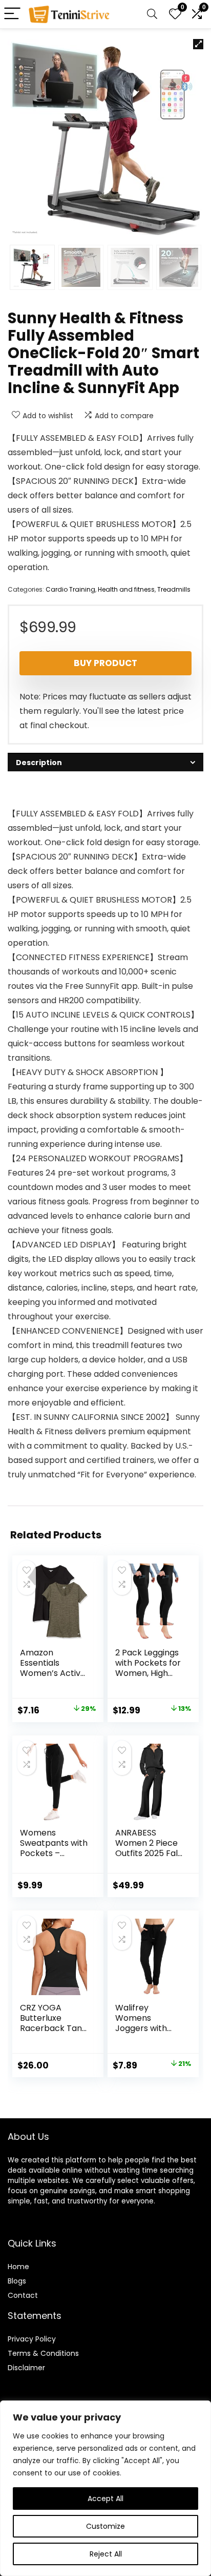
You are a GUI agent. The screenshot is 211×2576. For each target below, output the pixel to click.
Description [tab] (39, 763)
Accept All (105, 2499)
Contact (23, 2295)
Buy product (105, 663)
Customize (105, 2526)
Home (18, 2267)
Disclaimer (26, 2368)
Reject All (106, 2554)
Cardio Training (70, 589)
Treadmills (174, 589)
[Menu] (12, 14)
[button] (198, 44)
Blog (15, 2281)
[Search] (152, 14)
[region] (105, 2488)
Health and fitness (126, 589)
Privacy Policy (32, 2339)
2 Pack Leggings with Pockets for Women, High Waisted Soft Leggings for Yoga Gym (148, 1678)
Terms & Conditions (43, 2353)
